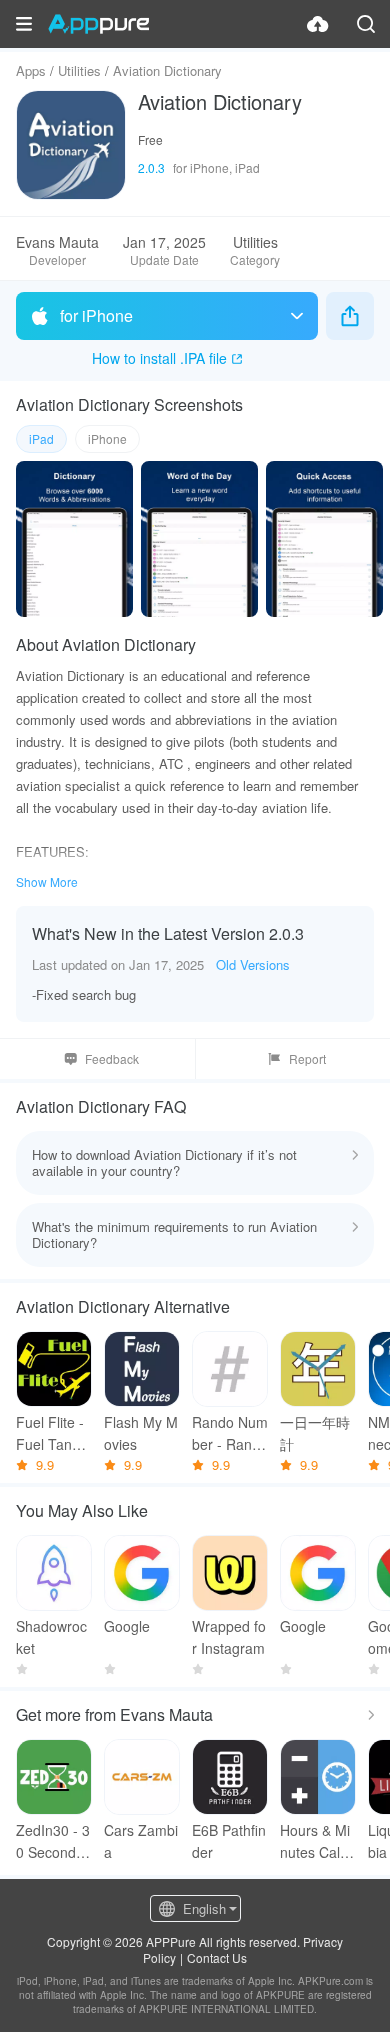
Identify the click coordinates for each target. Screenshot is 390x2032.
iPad (41, 438)
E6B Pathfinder (229, 1841)
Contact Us (217, 1957)
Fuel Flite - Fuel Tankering (54, 1433)
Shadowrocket (51, 1637)
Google (127, 1626)
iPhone (107, 438)
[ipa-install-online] (318, 24)
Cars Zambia (141, 1841)
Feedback (112, 1058)
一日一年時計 (315, 1433)
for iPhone (96, 315)
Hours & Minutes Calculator (317, 1841)
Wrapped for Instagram (229, 1637)
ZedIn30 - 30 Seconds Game (53, 1841)
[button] (24, 24)
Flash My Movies (141, 1433)
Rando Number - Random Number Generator (230, 1433)
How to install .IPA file (159, 358)
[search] (366, 24)
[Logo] (98, 24)
